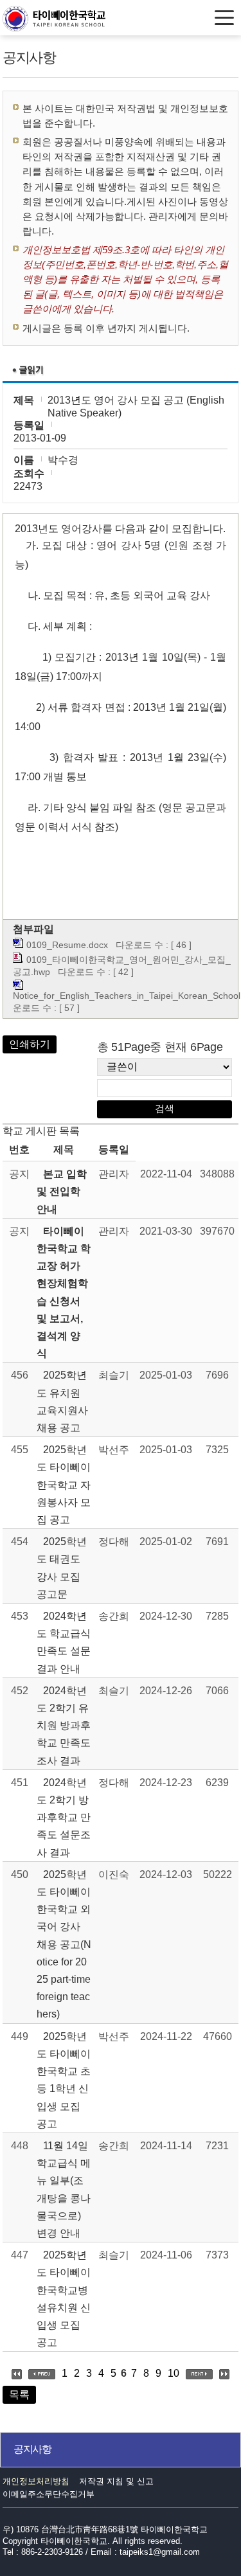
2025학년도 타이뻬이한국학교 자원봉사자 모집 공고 (64, 1485)
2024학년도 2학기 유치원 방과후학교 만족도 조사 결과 (64, 1726)
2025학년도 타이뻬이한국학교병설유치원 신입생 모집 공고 (64, 2299)
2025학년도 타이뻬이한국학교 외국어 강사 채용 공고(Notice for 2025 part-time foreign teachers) (64, 1945)
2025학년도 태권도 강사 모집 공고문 (62, 1568)
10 (174, 2373)
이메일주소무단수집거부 (49, 2494)
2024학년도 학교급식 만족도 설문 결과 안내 (64, 1642)
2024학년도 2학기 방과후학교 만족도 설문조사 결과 (64, 1818)
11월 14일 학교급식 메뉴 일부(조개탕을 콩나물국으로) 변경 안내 (64, 2189)
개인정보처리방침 (36, 2481)
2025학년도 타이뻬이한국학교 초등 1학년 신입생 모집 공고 (64, 2080)
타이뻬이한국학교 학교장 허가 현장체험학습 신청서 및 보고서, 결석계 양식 (64, 1292)
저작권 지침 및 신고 (116, 2481)
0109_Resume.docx (67, 945)
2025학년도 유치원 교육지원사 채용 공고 (62, 1401)
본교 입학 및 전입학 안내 (62, 1191)
